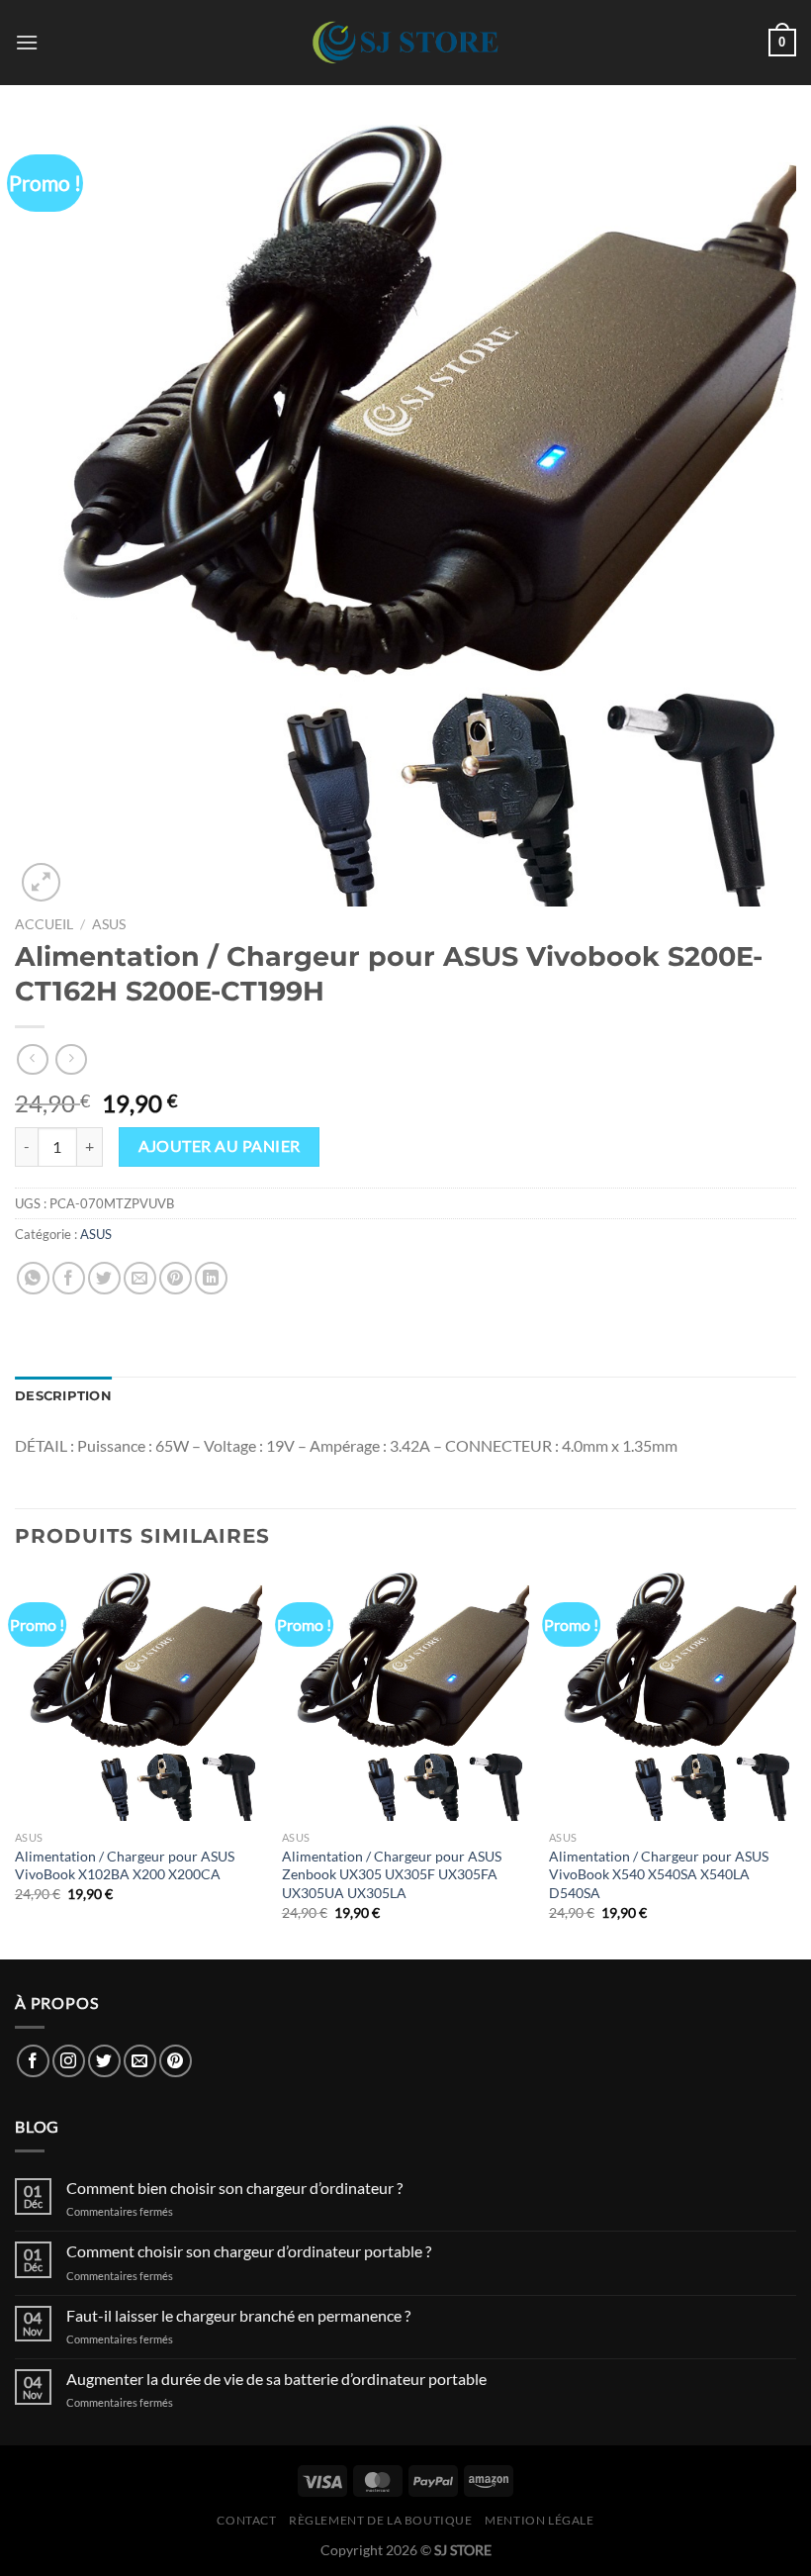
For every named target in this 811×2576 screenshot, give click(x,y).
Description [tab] (63, 1396)
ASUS (109, 924)
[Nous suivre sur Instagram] (69, 2061)
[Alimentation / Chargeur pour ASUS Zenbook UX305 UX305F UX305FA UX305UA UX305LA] (405, 1696)
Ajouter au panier (220, 1146)
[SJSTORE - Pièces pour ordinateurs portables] (405, 43)
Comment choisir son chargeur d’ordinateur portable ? (249, 2251)
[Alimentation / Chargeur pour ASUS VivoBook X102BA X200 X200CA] (138, 1696)
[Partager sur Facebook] (69, 1278)
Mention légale (540, 2520)
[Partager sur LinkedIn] (211, 1278)
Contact (246, 2520)
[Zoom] (41, 882)
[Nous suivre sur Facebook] (33, 2061)
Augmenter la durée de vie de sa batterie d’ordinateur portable (276, 2379)
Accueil (44, 924)
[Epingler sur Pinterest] (176, 1278)
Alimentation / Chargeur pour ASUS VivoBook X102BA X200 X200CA (125, 1865)
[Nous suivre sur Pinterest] (176, 2061)
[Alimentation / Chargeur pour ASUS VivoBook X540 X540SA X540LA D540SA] (673, 1696)
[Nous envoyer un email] (140, 2061)
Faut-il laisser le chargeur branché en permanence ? (238, 2315)
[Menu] (27, 42)
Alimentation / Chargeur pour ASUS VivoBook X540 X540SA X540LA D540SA (659, 1874)
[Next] (795, 1764)
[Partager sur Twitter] (104, 1278)
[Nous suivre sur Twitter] (104, 2061)
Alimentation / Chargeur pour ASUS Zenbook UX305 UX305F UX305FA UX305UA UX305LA (392, 1874)
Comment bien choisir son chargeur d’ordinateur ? (234, 2188)
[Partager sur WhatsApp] (33, 1278)
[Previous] (16, 1764)
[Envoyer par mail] (140, 1278)
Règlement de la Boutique (381, 2520)
